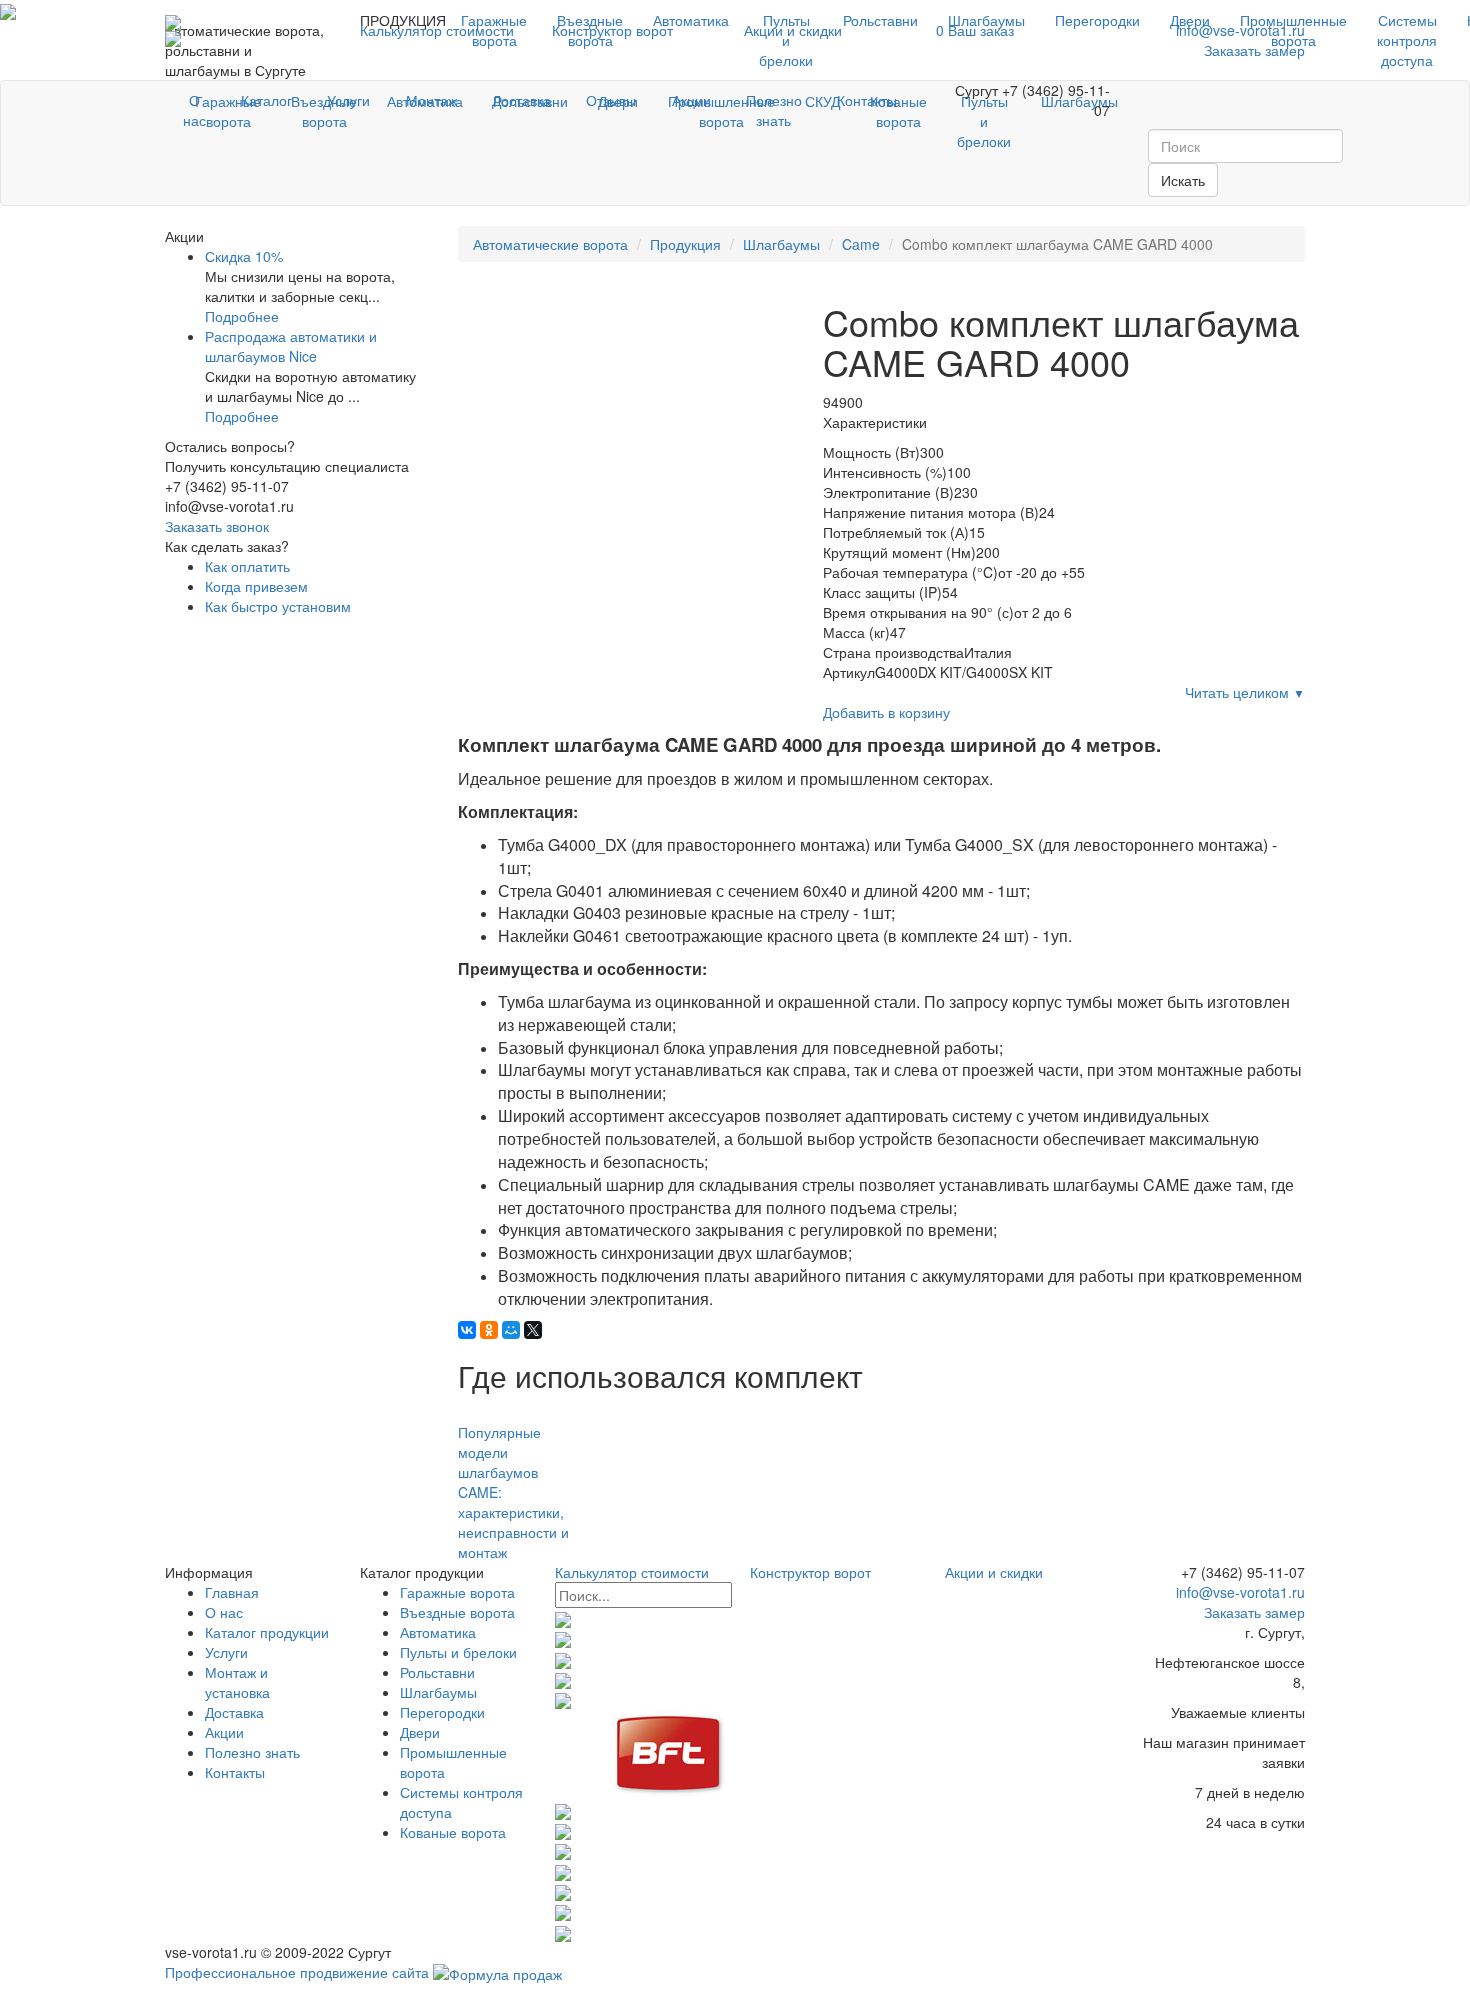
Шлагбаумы (986, 20)
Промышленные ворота (1293, 30)
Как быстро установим (278, 606)
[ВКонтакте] (467, 1330)
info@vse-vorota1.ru (1238, 1592)
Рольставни (880, 20)
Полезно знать (774, 110)
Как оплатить (247, 566)
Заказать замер (1254, 1612)
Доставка (521, 100)
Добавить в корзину (886, 712)
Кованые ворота (453, 1832)
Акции (691, 100)
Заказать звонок (217, 526)
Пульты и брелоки (786, 40)
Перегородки (1097, 20)
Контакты (867, 100)
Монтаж (431, 100)
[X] (533, 1330)
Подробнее (242, 316)
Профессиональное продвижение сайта (297, 1972)
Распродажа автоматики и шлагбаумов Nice (291, 346)
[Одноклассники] (489, 1330)
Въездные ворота (590, 30)
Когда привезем (256, 586)
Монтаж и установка (237, 1682)
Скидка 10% (244, 256)
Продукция (685, 244)
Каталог (266, 100)
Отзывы (611, 100)
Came (861, 244)
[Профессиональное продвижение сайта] (497, 1972)
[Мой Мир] (511, 1330)
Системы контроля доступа (1407, 40)
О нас (194, 110)
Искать (1183, 180)
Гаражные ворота (494, 30)
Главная (232, 1592)
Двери (1190, 20)
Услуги (348, 100)
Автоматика (691, 20)
